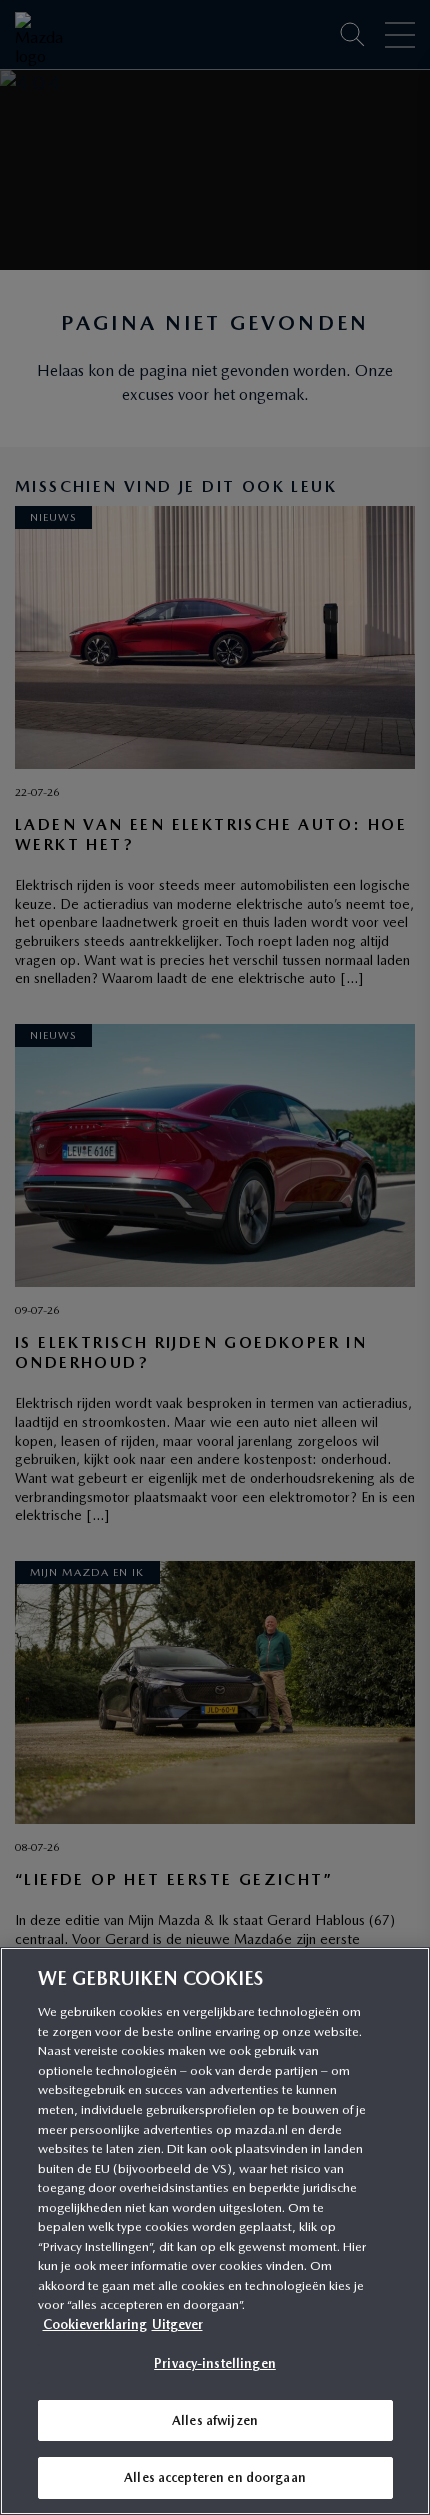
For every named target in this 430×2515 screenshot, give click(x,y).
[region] (215, 2231)
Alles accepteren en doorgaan (215, 2477)
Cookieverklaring (95, 2324)
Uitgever (177, 2324)
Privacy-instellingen (215, 2363)
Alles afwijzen (215, 2420)
